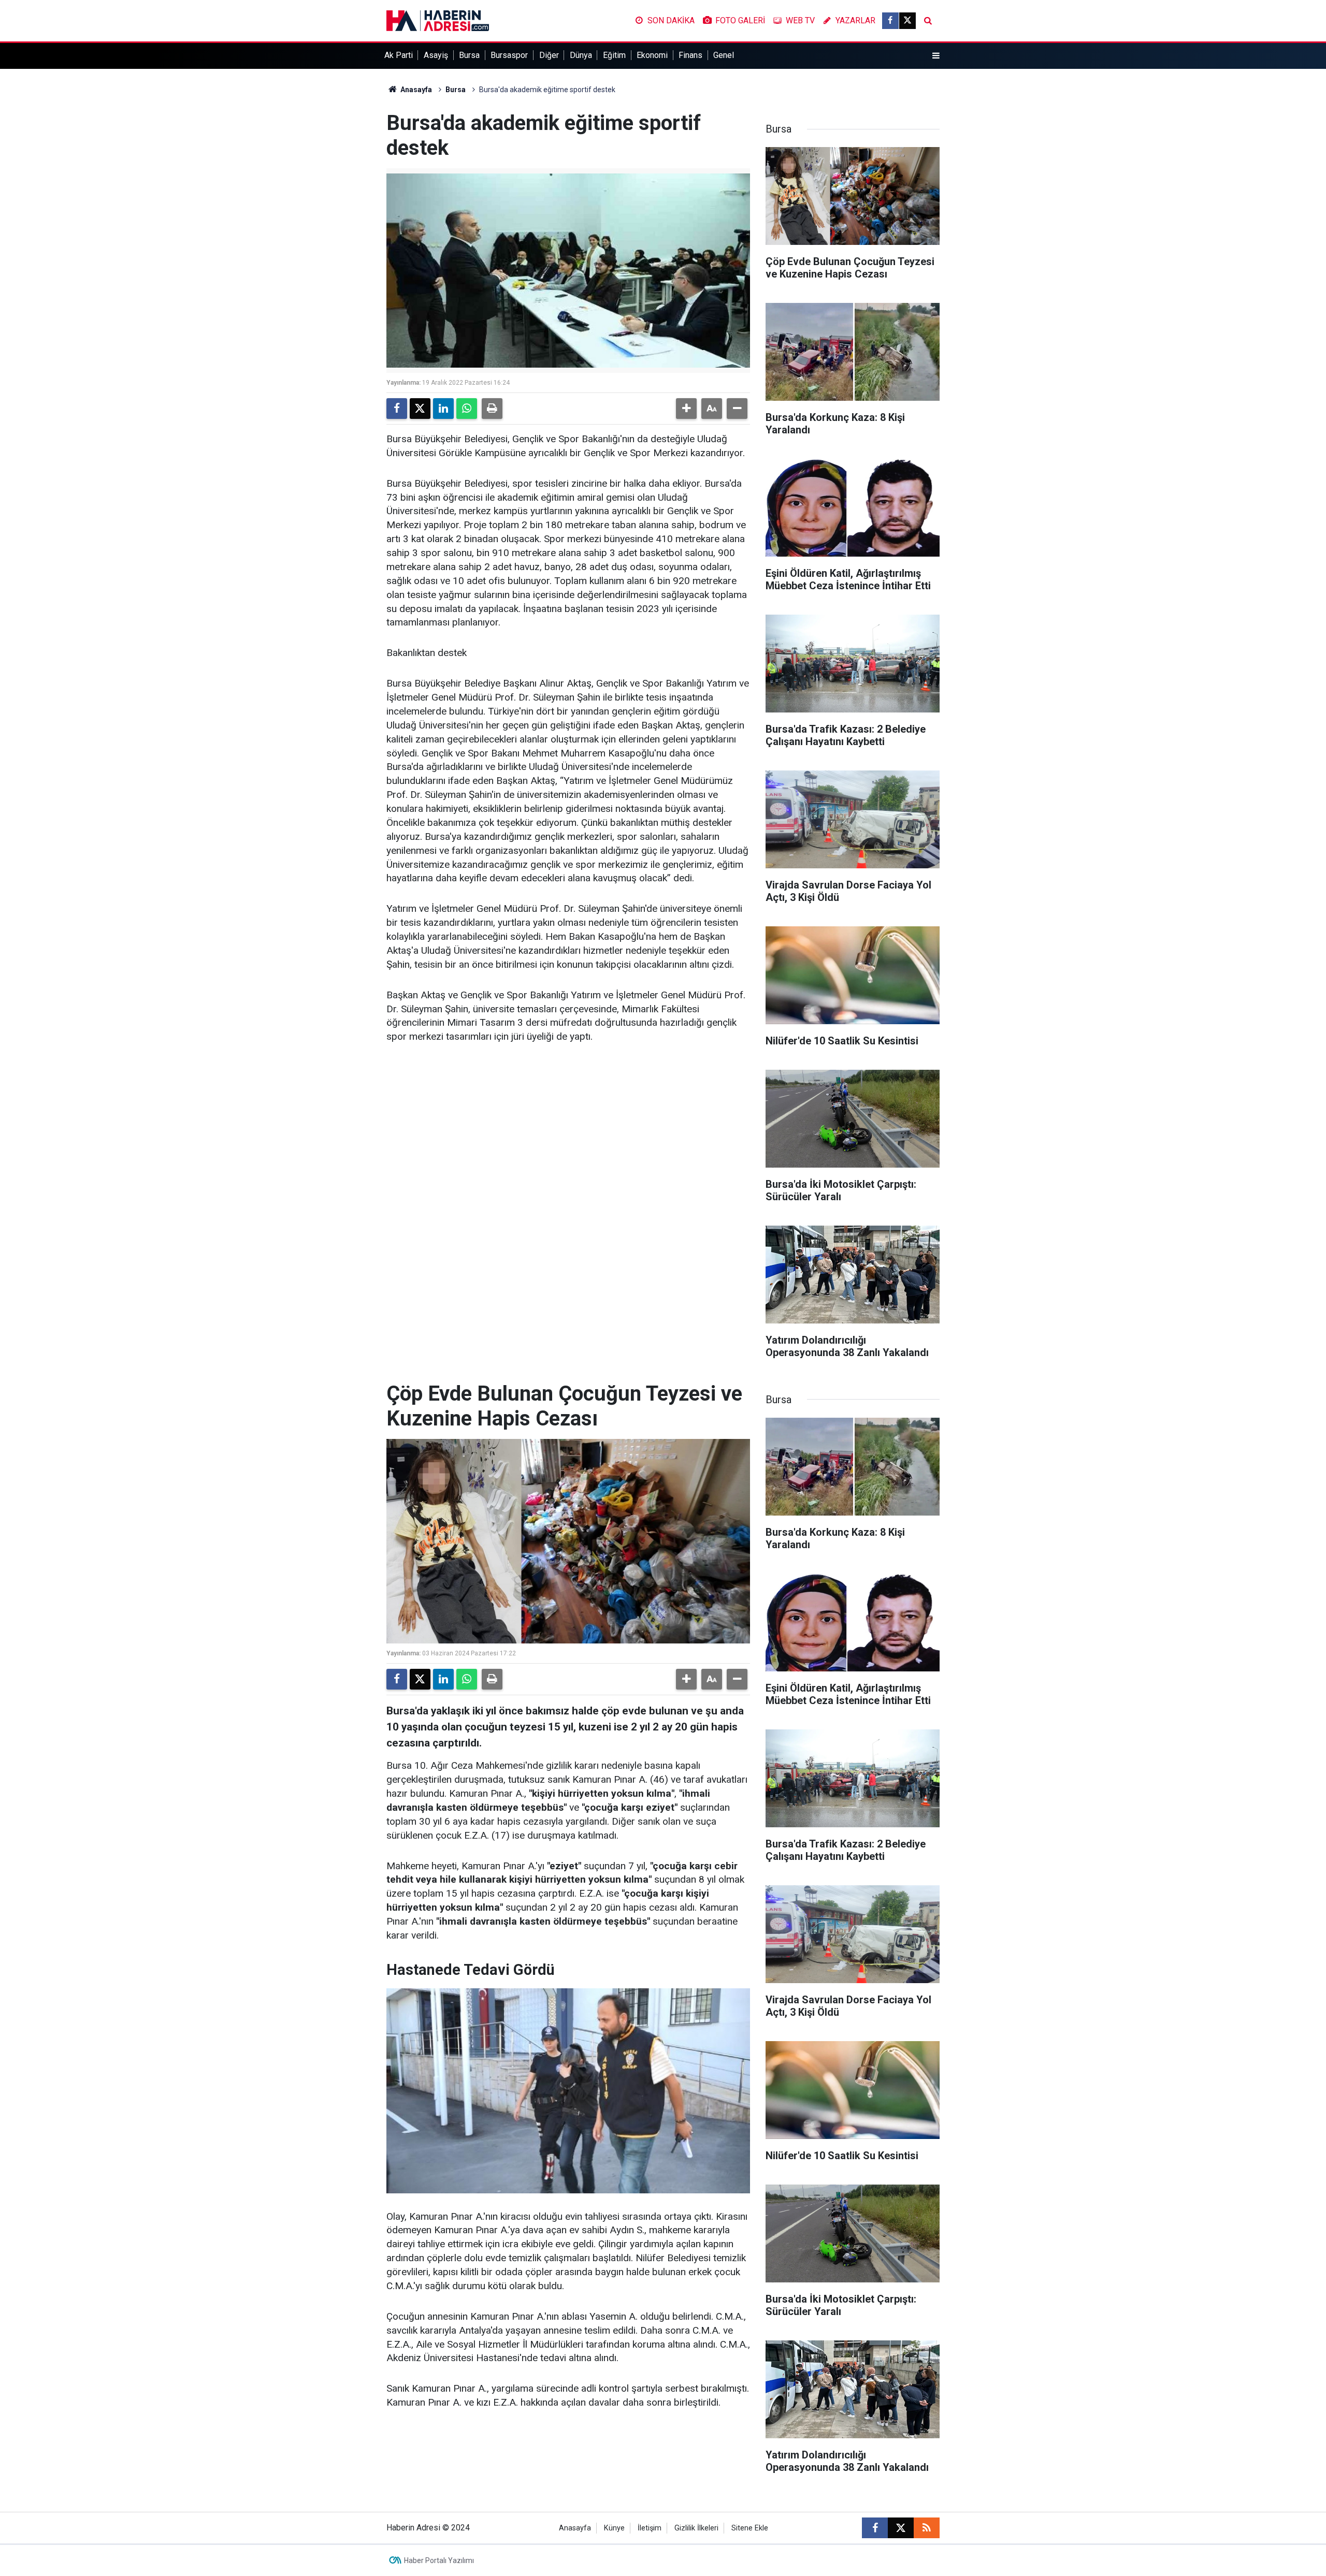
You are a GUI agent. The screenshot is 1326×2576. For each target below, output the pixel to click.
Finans (690, 55)
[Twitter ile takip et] (907, 21)
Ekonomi (652, 55)
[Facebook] (397, 409)
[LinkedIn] (443, 409)
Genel (724, 55)
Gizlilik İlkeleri (696, 2528)
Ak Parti (399, 55)
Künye (614, 2528)
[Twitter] (420, 409)
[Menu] (936, 56)
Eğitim (614, 55)
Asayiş (436, 55)
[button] (686, 409)
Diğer (549, 55)
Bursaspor (509, 55)
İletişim (650, 2528)
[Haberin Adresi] (438, 20)
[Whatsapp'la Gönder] (467, 409)
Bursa (469, 55)
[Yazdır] (492, 409)
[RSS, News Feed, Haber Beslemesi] (927, 2528)
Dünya (581, 55)
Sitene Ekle (750, 2528)
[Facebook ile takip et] (890, 21)
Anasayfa (415, 90)
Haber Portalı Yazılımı (439, 2560)
